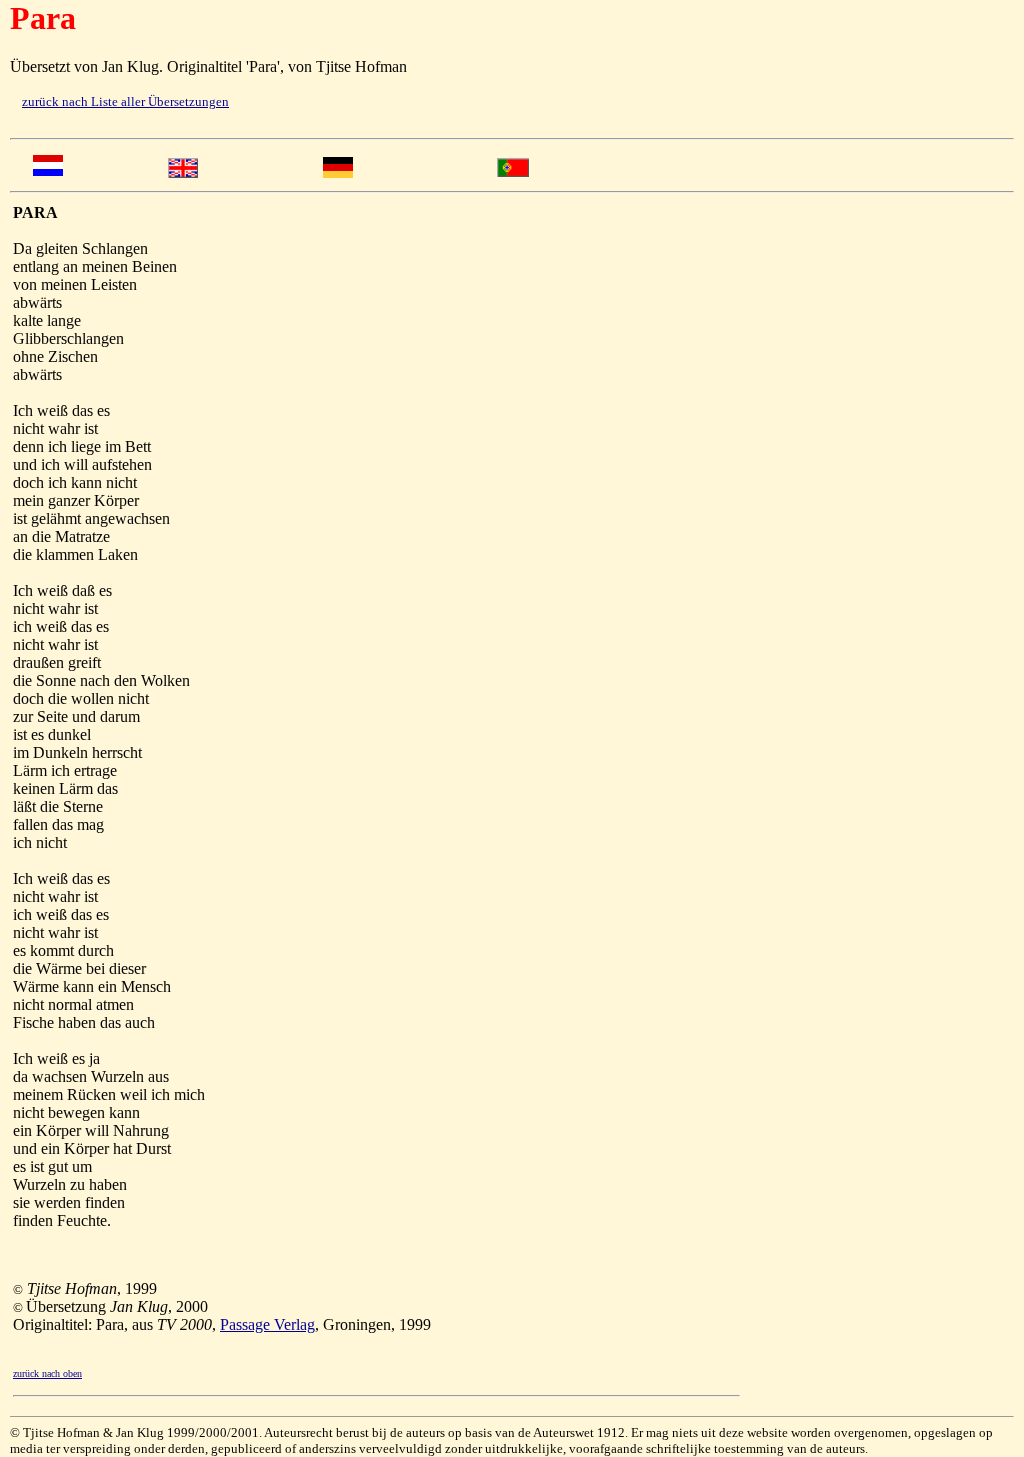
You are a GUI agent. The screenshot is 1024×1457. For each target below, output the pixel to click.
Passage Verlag (267, 1324)
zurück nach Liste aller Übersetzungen (125, 101)
